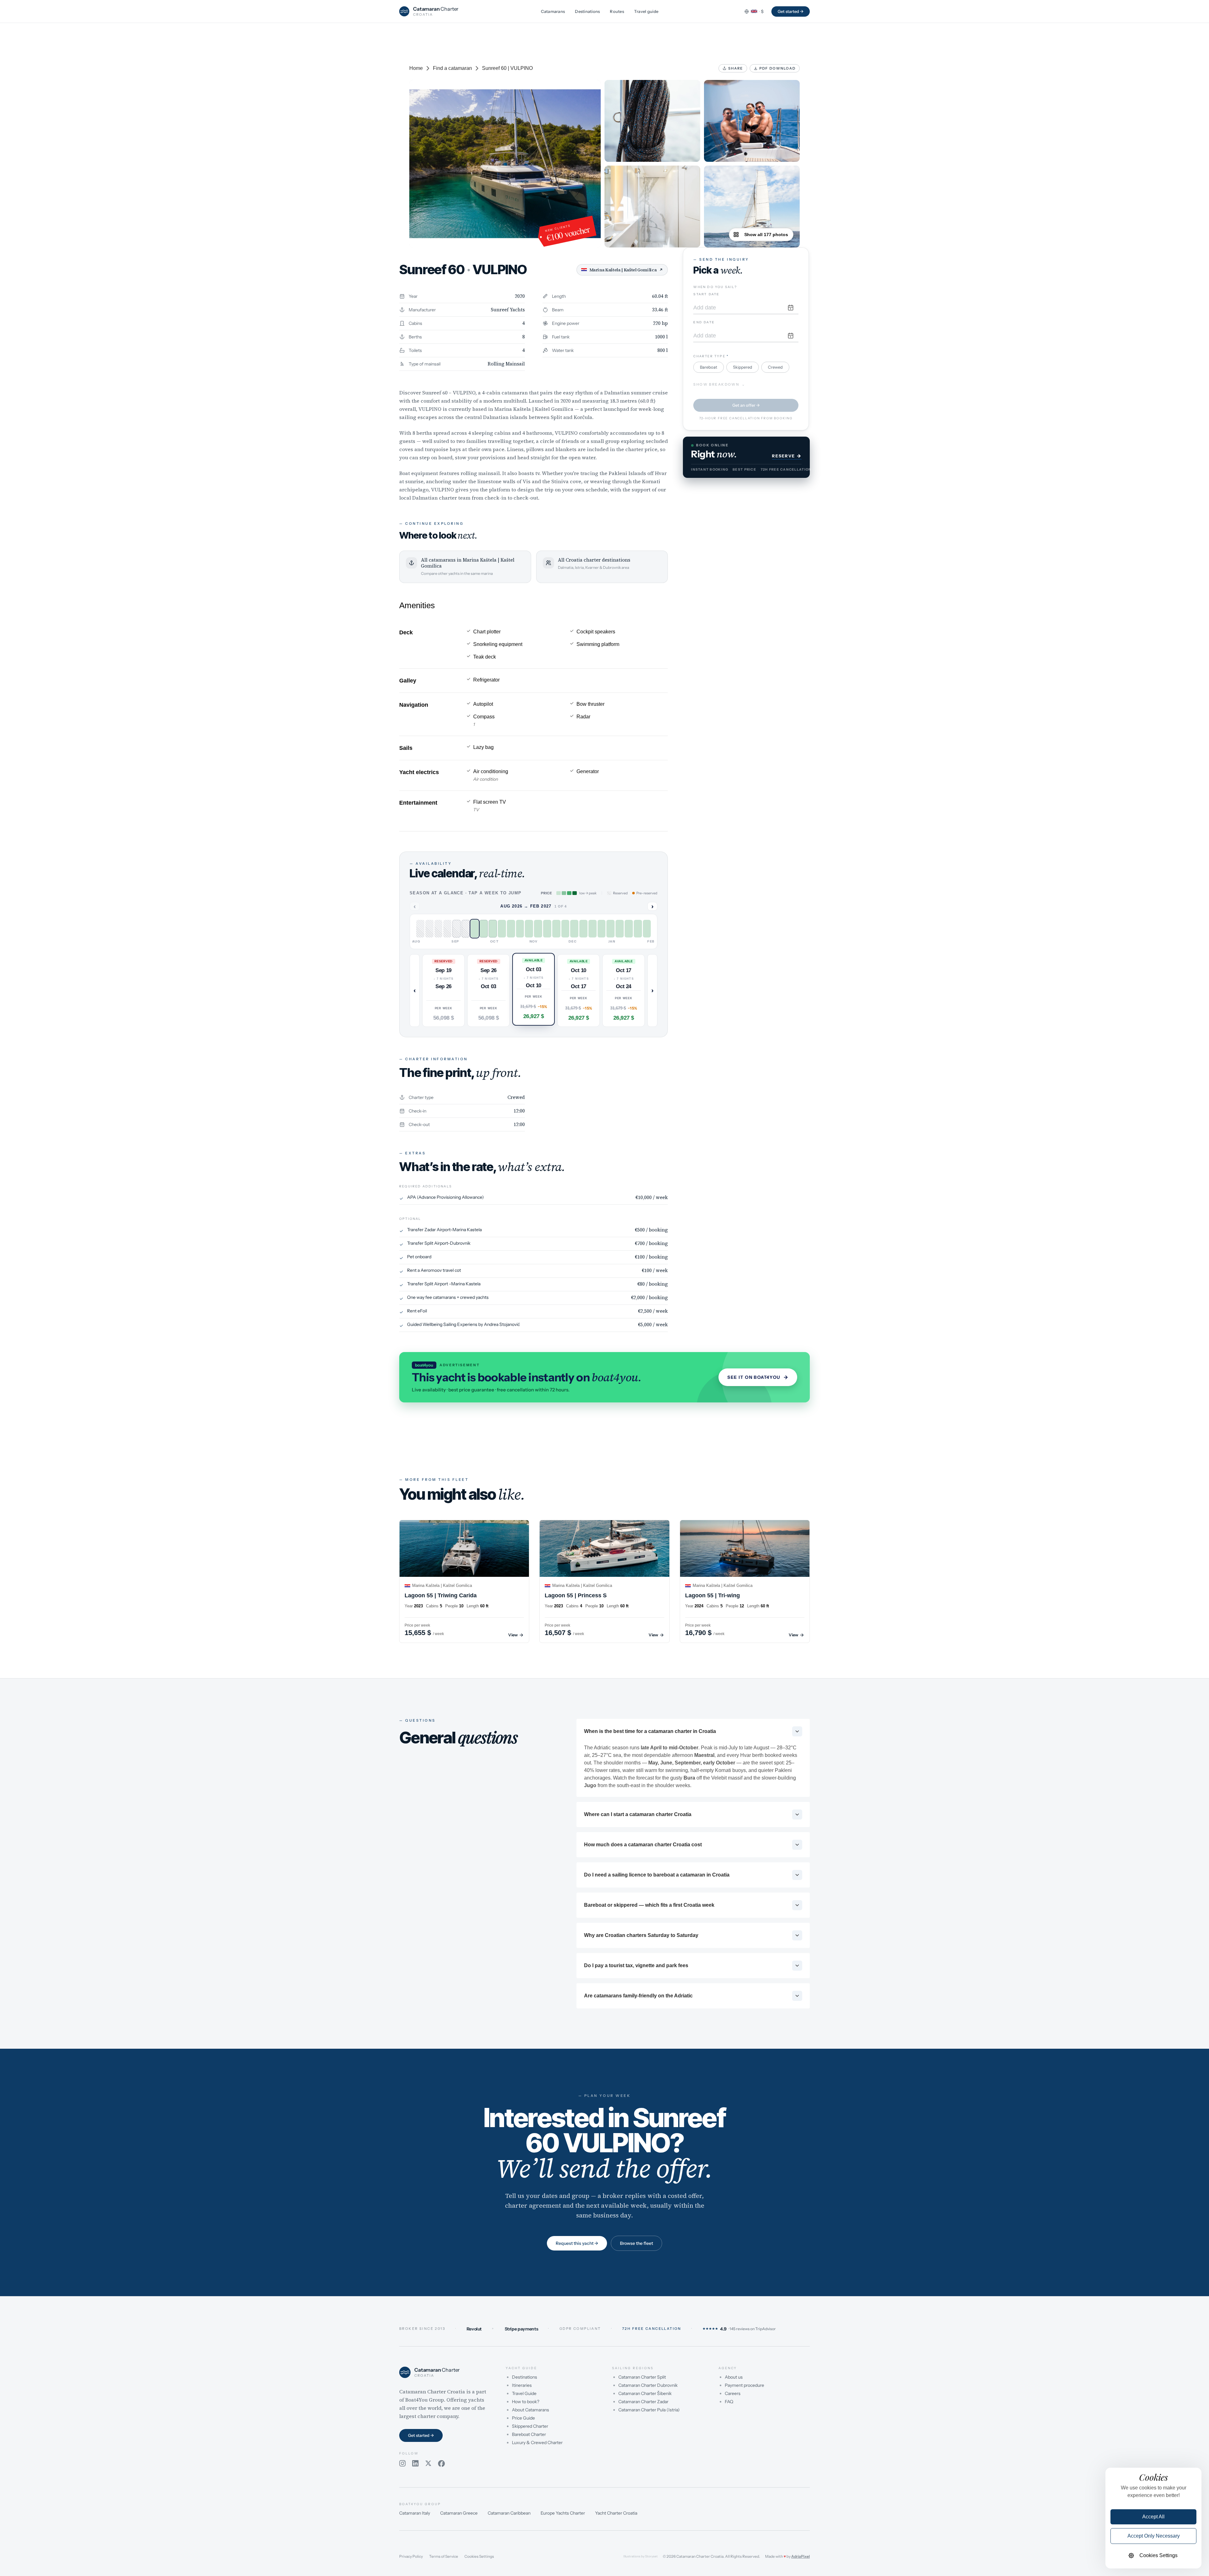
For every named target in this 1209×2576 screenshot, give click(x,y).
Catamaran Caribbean (509, 2513)
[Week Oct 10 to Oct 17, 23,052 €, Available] (484, 929)
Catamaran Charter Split (642, 2377)
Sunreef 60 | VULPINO (507, 68)
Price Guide (523, 2418)
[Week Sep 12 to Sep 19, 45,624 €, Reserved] (447, 929)
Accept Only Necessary (1154, 2536)
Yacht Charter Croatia (616, 2513)
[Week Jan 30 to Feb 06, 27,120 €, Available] (629, 929)
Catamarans (553, 11)
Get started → (791, 11)
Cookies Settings (479, 2556)
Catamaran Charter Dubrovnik (648, 2385)
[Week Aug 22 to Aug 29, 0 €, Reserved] (420, 929)
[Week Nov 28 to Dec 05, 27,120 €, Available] (547, 929)
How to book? (526, 2402)
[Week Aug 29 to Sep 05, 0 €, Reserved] (429, 929)
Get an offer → (746, 405)
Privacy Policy (411, 2556)
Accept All (1153, 2517)
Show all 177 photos (766, 235)
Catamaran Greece (459, 2513)
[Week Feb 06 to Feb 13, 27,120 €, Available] (638, 929)
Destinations (587, 11)
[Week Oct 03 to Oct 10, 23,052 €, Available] (475, 929)
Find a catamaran (452, 68)
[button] (443, 990)
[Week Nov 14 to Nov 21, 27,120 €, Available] (529, 929)
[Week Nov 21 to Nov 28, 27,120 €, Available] (538, 929)
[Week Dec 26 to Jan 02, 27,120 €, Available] (583, 929)
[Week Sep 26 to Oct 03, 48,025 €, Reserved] (466, 929)
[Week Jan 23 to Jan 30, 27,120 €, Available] (620, 929)
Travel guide (646, 11)
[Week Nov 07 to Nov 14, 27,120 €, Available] (520, 929)
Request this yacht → (577, 2243)
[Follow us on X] (428, 2464)
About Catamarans (531, 2410)
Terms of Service (444, 2556)
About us (734, 2377)
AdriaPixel (800, 2556)
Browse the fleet (636, 2243)
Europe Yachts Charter (563, 2513)
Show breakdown (719, 385)
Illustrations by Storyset (641, 2556)
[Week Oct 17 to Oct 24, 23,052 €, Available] (493, 929)
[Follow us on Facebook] (441, 2464)
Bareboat (709, 367)
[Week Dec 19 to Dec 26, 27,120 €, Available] (574, 929)
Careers (733, 2393)
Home (416, 68)
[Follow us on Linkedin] (415, 2464)
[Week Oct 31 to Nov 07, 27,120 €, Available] (511, 929)
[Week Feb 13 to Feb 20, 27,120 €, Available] (647, 929)
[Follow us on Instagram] (403, 2464)
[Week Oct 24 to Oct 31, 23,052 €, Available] (502, 929)
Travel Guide (524, 2393)
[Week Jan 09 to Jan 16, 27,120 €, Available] (602, 929)
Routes (617, 11)
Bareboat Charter (529, 2434)
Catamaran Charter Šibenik (645, 2393)
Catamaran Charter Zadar (643, 2402)
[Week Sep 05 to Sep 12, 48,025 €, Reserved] (439, 929)
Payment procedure (744, 2385)
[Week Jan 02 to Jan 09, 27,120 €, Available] (593, 929)
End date (704, 322)
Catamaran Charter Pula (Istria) (649, 2410)
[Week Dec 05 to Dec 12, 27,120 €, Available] (556, 929)
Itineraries (522, 2385)
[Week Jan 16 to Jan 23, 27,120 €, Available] (610, 929)
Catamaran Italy (415, 2513)
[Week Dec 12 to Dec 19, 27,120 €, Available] (565, 929)
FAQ (729, 2402)
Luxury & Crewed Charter (537, 2443)
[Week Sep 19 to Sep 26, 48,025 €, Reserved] (457, 929)
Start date (706, 294)
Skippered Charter (530, 2426)
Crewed (775, 367)
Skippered (743, 367)
